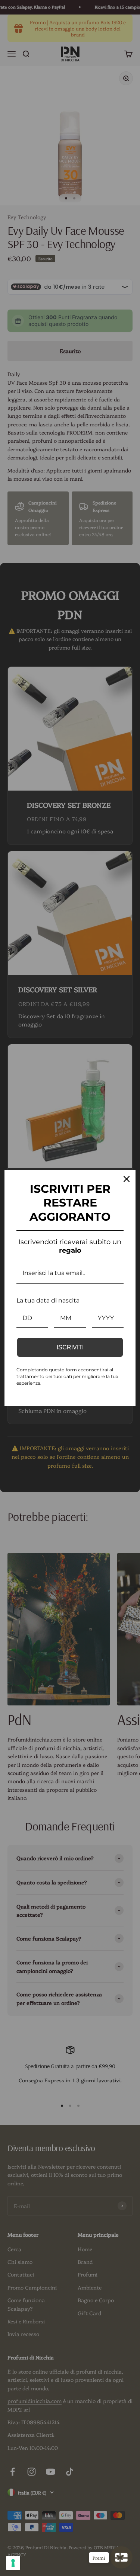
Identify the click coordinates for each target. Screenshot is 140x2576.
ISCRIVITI (70, 1347)
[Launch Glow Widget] (121, 2557)
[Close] (127, 1179)
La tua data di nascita (48, 1300)
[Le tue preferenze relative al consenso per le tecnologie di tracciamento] (13, 2563)
